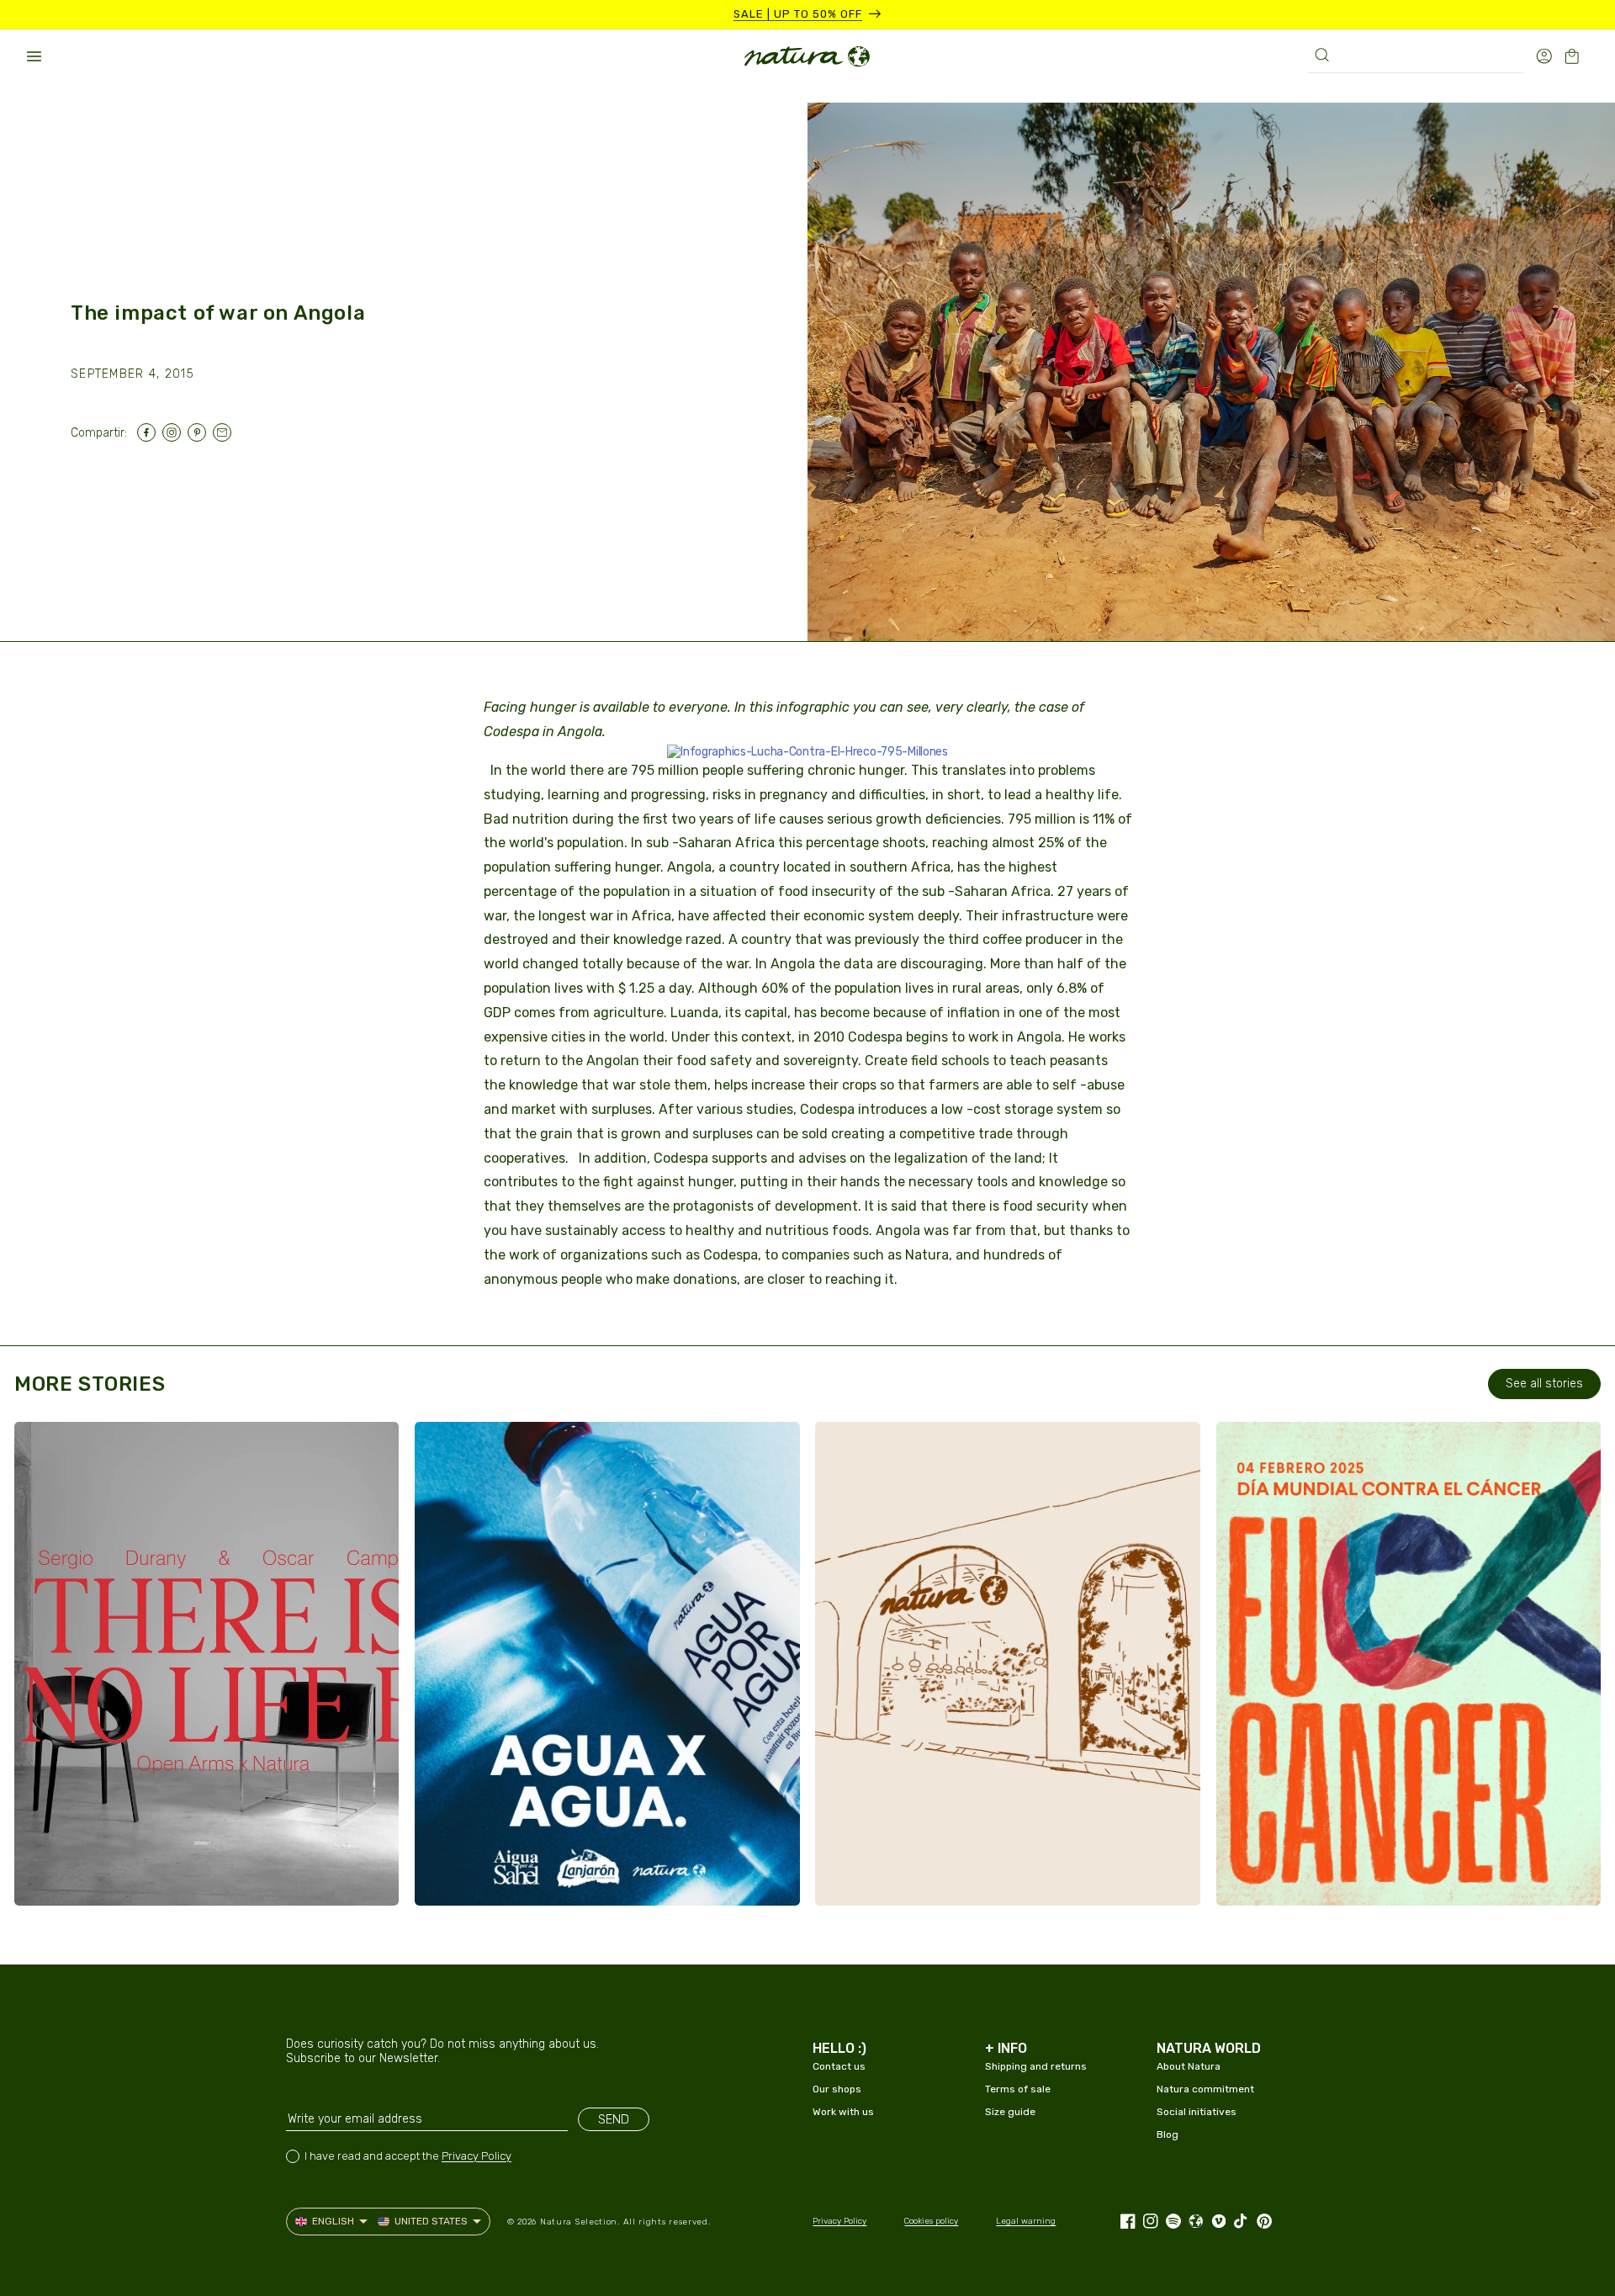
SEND (614, 2119)
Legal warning (1026, 2221)
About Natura (1189, 2066)
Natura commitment (1205, 2089)
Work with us (843, 2112)
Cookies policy (931, 2221)
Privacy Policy (477, 2156)
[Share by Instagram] (175, 432)
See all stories (1544, 1384)
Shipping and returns (1036, 2066)
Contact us (839, 2066)
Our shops (837, 2089)
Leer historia (98, 1876)
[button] (34, 56)
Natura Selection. (580, 2222)
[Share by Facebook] (150, 432)
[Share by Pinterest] (200, 432)
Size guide (1010, 2112)
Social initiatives (1197, 2112)
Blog (1168, 2134)
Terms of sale (1018, 2089)
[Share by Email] (225, 432)
